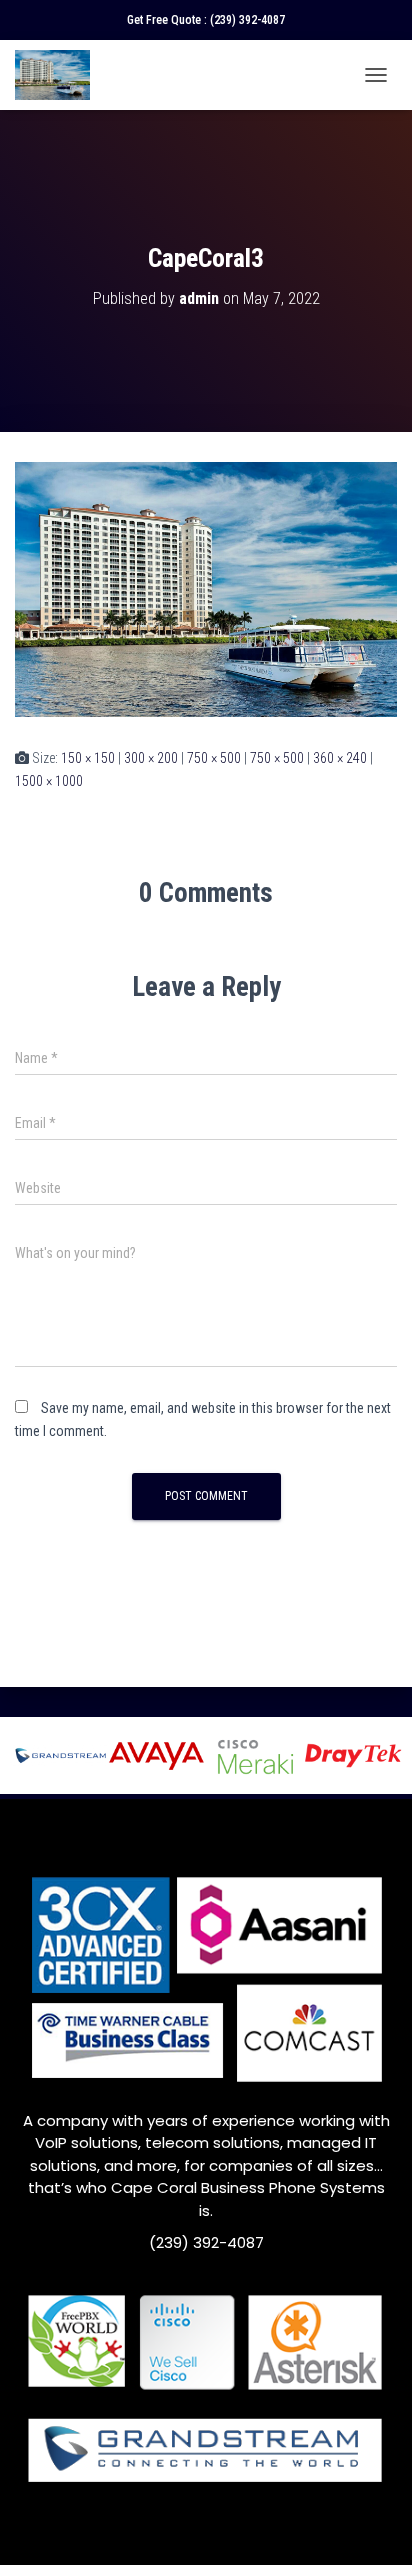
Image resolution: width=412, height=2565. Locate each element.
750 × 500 (214, 758)
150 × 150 (88, 758)
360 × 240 (340, 758)
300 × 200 (151, 758)
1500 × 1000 (49, 781)
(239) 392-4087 (247, 20)
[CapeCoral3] (206, 588)
